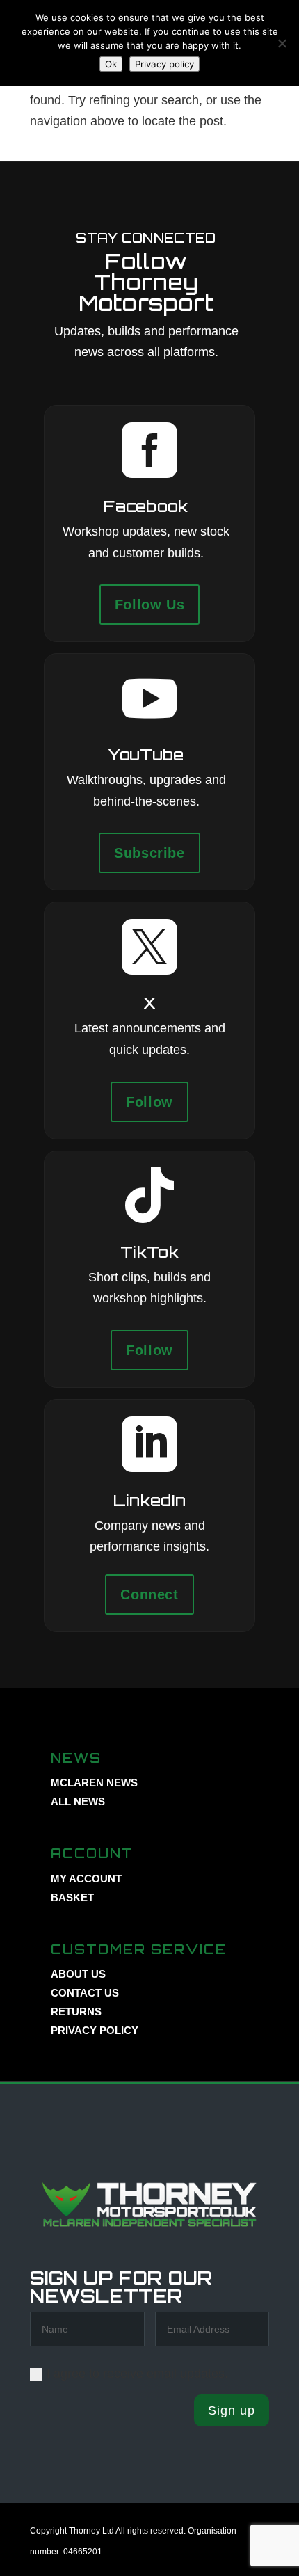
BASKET (72, 1897)
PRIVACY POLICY (95, 2030)
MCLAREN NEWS (94, 1783)
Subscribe (149, 853)
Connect (149, 1594)
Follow (149, 1102)
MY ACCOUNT (86, 1879)
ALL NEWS (78, 1801)
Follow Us (149, 605)
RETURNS (76, 2011)
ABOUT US (78, 1974)
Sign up (232, 2410)
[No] (282, 43)
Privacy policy (164, 64)
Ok (111, 64)
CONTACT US (85, 1993)
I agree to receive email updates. (137, 2374)
